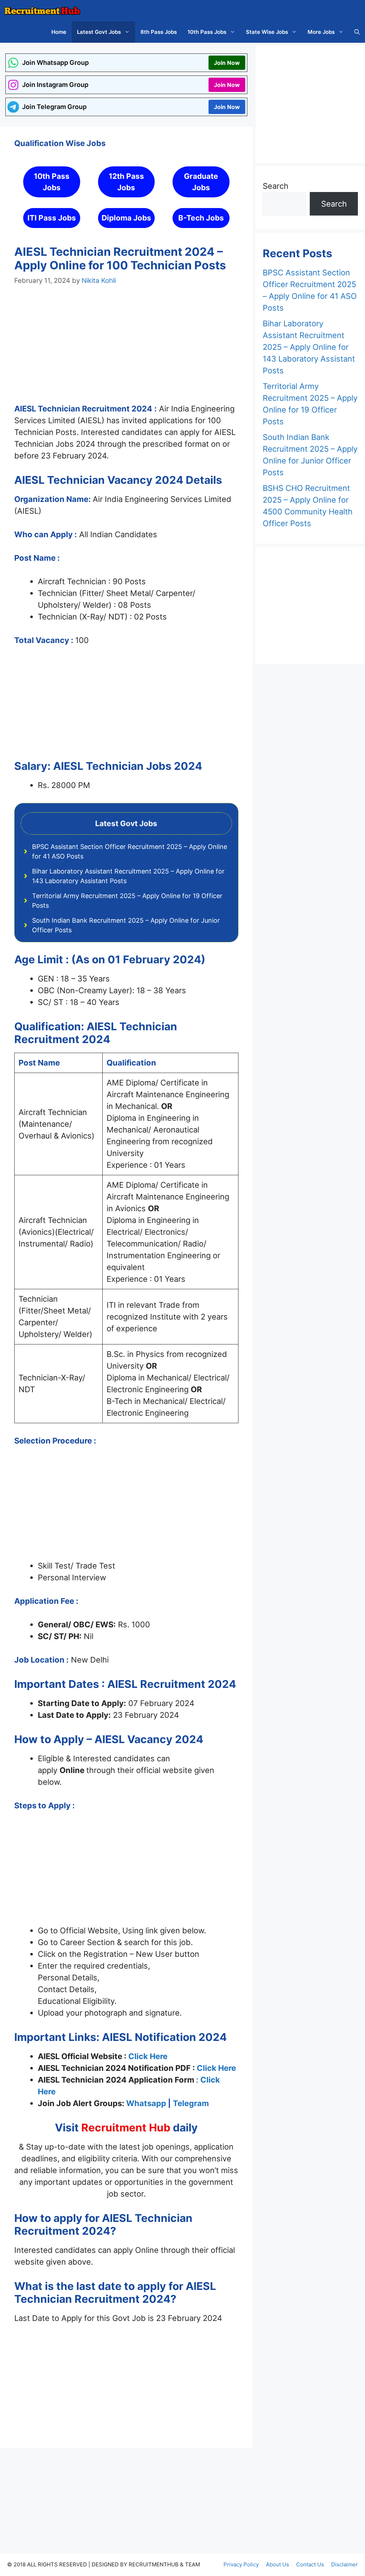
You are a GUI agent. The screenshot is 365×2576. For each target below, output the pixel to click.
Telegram (191, 2103)
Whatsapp (146, 2103)
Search (276, 186)
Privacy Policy (241, 2564)
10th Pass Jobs (207, 32)
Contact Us (310, 2564)
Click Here (148, 2056)
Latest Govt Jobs (99, 32)
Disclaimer (345, 2564)
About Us (277, 2564)
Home (59, 32)
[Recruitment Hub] (42, 11)
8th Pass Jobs (159, 32)
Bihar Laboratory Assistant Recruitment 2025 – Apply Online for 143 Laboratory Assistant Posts (309, 347)
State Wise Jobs (267, 32)
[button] (357, 32)
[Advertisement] (126, 351)
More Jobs (321, 32)
